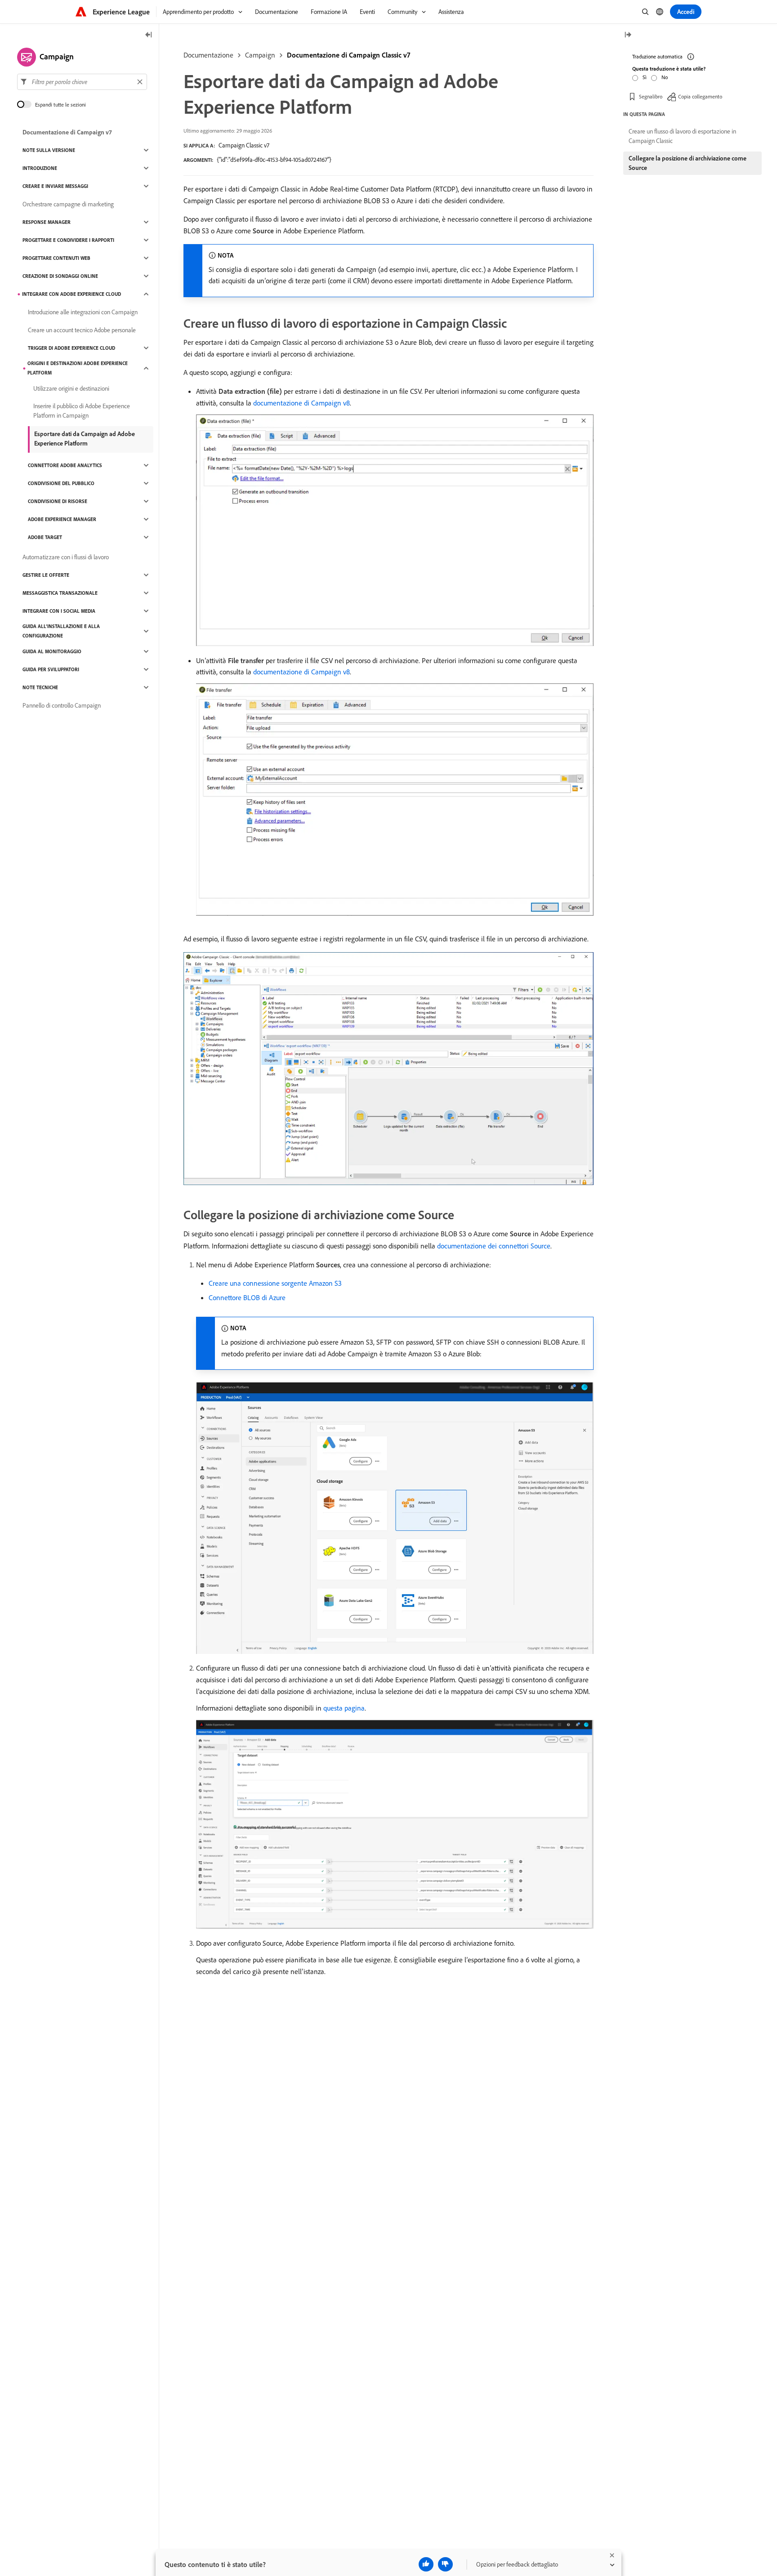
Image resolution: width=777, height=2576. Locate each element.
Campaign (260, 55)
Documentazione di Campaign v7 (67, 132)
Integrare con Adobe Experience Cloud (71, 294)
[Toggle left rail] (149, 35)
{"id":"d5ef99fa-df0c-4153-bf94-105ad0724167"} (274, 160)
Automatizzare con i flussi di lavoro (66, 557)
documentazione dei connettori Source (494, 1246)
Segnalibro (651, 96)
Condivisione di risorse (58, 501)
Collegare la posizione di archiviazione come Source (688, 163)
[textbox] (82, 82)
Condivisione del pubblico (61, 483)
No (665, 77)
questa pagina (344, 1708)
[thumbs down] (445, 2564)
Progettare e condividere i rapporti (68, 240)
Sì (645, 77)
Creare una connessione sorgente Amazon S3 (275, 1283)
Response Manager (47, 222)
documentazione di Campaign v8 (301, 403)
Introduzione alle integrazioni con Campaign (83, 312)
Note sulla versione (49, 150)
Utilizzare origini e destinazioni (71, 388)
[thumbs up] (426, 2564)
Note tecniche (40, 687)
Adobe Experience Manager (62, 519)
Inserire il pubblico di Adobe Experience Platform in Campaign (82, 411)
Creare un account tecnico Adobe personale (82, 330)
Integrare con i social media (59, 611)
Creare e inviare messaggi (55, 186)
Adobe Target (45, 537)
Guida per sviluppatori (51, 669)
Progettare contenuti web (56, 258)
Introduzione (40, 168)
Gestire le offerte (46, 575)
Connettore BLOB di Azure (247, 1297)
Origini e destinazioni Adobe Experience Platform (78, 368)
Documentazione (208, 55)
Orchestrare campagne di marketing (68, 204)
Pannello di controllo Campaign (62, 705)
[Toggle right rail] (628, 35)
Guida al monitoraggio (52, 651)
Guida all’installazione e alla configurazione (61, 631)
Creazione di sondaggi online (60, 276)
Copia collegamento (700, 96)
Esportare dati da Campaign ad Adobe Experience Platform (85, 439)
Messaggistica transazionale (60, 593)
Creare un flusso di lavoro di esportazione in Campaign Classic (682, 136)
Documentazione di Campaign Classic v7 (348, 55)
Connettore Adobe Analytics (65, 465)
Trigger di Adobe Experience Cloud (71, 348)
